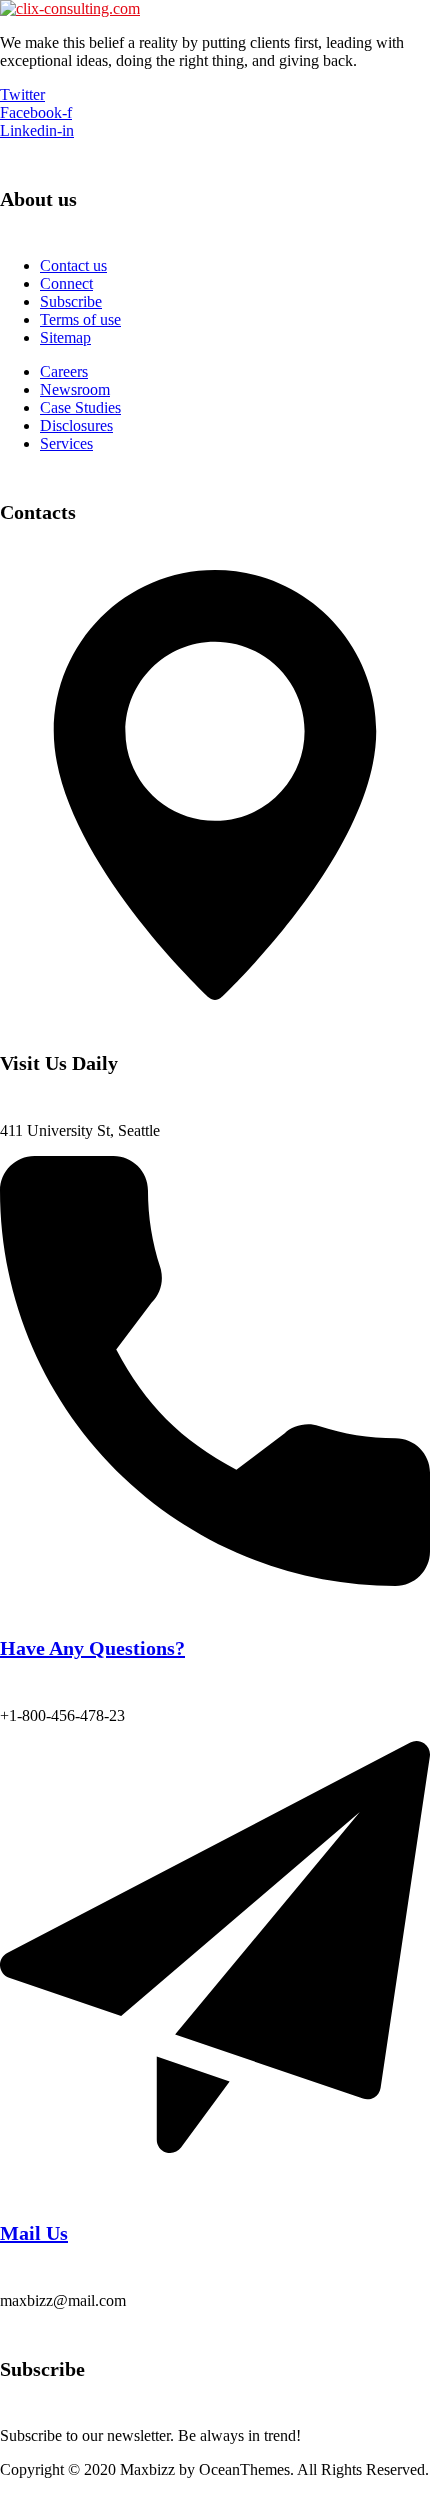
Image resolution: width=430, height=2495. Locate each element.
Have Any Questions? (92, 1648)
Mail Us (34, 2233)
